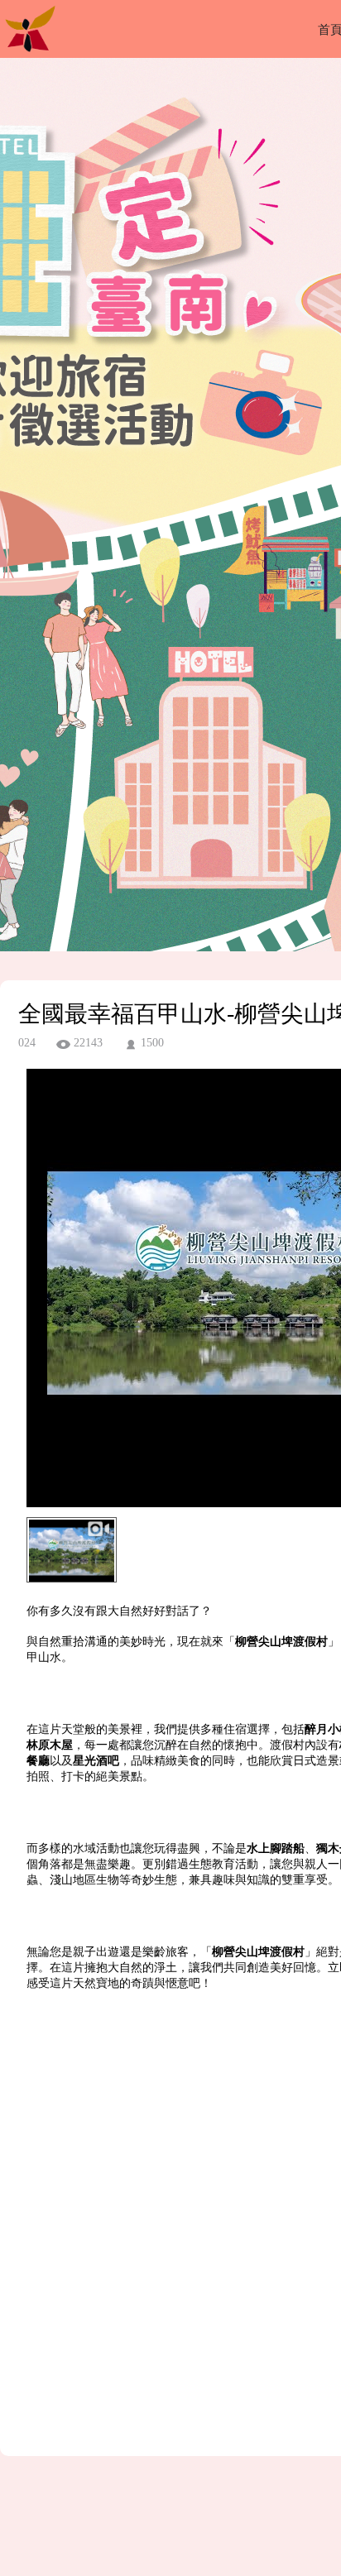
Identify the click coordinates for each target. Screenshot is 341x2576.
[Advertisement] (170, 2239)
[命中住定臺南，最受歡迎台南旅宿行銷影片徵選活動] (30, 53)
